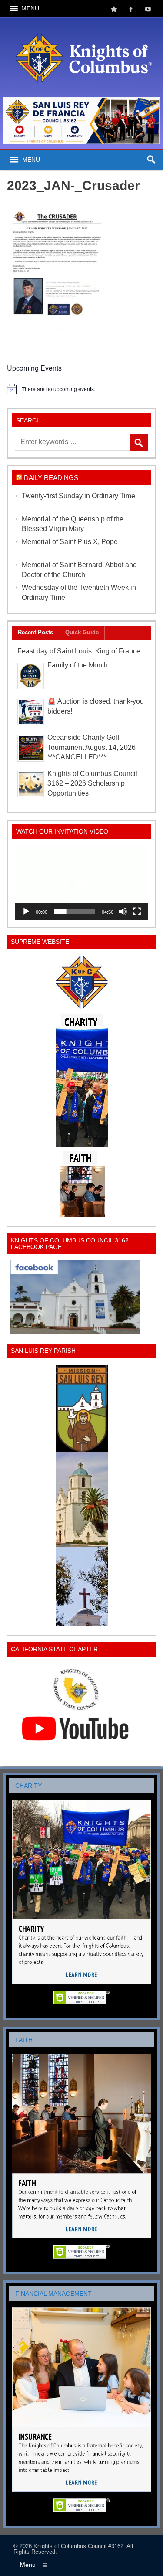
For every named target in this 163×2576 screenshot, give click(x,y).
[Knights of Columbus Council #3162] (82, 25)
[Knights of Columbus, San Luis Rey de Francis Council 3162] (81, 1086)
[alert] (81, 389)
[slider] (74, 912)
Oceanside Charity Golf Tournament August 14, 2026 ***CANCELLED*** (91, 747)
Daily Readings (51, 478)
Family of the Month (78, 665)
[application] (81, 882)
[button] (82, 883)
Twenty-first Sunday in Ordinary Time (78, 496)
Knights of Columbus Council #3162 (78, 2546)
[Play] (26, 912)
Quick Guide (82, 632)
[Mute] (123, 912)
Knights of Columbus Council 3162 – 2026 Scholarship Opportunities (92, 784)
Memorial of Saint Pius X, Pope (70, 542)
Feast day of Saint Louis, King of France (79, 651)
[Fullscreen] (137, 912)
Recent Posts (35, 632)
